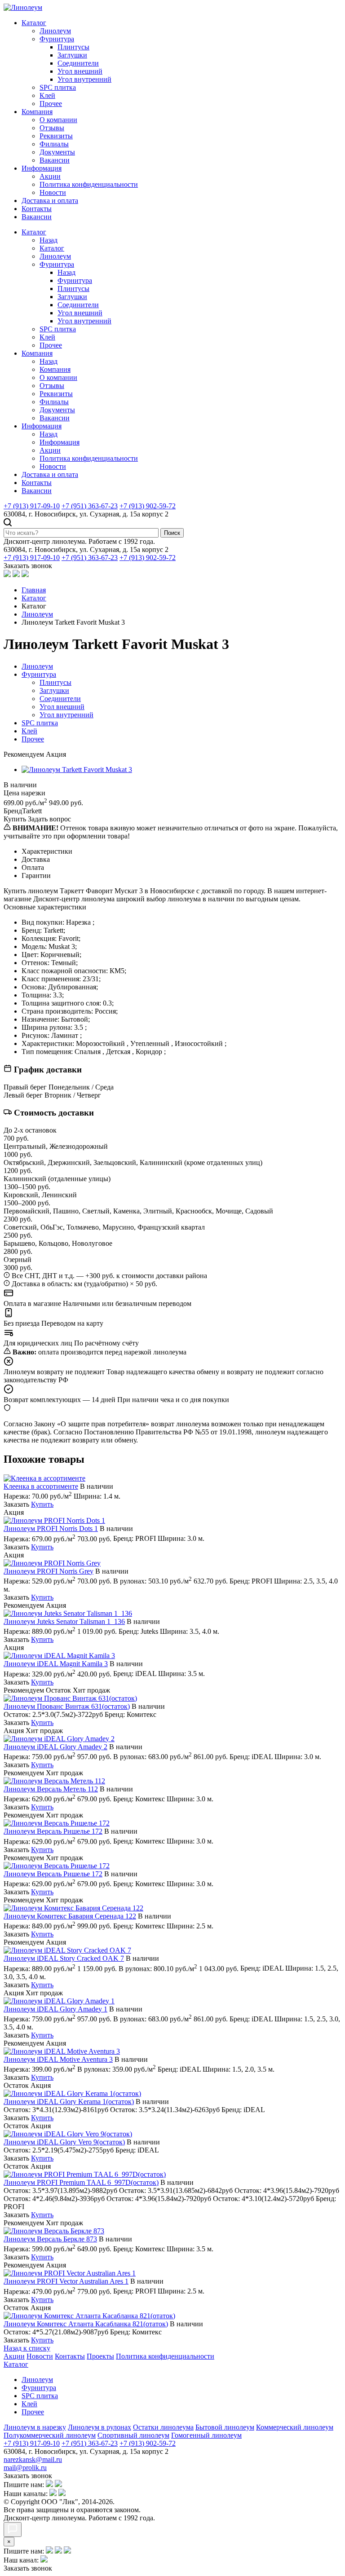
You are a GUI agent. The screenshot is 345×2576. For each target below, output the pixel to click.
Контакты (37, 209)
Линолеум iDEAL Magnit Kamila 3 (56, 1664)
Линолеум (55, 31)
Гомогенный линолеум (206, 2435)
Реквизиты (56, 136)
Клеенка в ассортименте (41, 1486)
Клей (47, 95)
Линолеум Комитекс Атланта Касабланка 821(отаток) (86, 2324)
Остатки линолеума (163, 2427)
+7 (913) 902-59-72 (148, 506)
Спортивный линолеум (133, 2435)
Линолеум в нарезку (35, 2427)
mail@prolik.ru (25, 2468)
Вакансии (55, 160)
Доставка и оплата (50, 201)
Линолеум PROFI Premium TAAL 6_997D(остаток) (81, 2182)
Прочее (51, 104)
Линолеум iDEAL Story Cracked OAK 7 (64, 1958)
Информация (42, 168)
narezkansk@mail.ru (33, 2459)
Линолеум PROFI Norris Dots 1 (51, 1528)
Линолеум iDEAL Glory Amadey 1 (55, 2009)
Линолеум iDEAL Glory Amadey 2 (55, 1747)
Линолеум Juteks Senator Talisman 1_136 (64, 1621)
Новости (53, 192)
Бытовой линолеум (225, 2427)
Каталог (34, 23)
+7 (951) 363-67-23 (90, 506)
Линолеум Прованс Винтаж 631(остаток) (67, 1706)
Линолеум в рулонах (100, 2427)
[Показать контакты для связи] (13, 2530)
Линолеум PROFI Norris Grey (49, 1571)
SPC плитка (58, 87)
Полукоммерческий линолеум (50, 2435)
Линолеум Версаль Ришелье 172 (53, 1831)
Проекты (100, 2356)
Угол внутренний (84, 79)
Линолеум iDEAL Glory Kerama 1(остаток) (69, 2102)
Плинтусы (73, 47)
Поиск (172, 533)
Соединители (78, 63)
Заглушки (72, 55)
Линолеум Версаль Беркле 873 (50, 2239)
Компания (37, 112)
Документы (57, 152)
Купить (42, 1504)
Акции (50, 176)
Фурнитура (57, 39)
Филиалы (54, 144)
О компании (58, 120)
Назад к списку (27, 2348)
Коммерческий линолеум (295, 2427)
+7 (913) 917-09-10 (32, 506)
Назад (49, 240)
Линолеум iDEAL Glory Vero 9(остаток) (64, 2142)
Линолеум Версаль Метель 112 (51, 1789)
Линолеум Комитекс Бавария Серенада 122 (70, 1916)
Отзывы (52, 128)
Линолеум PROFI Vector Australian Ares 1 (66, 2281)
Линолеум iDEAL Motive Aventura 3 (58, 2059)
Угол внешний (80, 71)
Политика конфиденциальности (89, 184)
